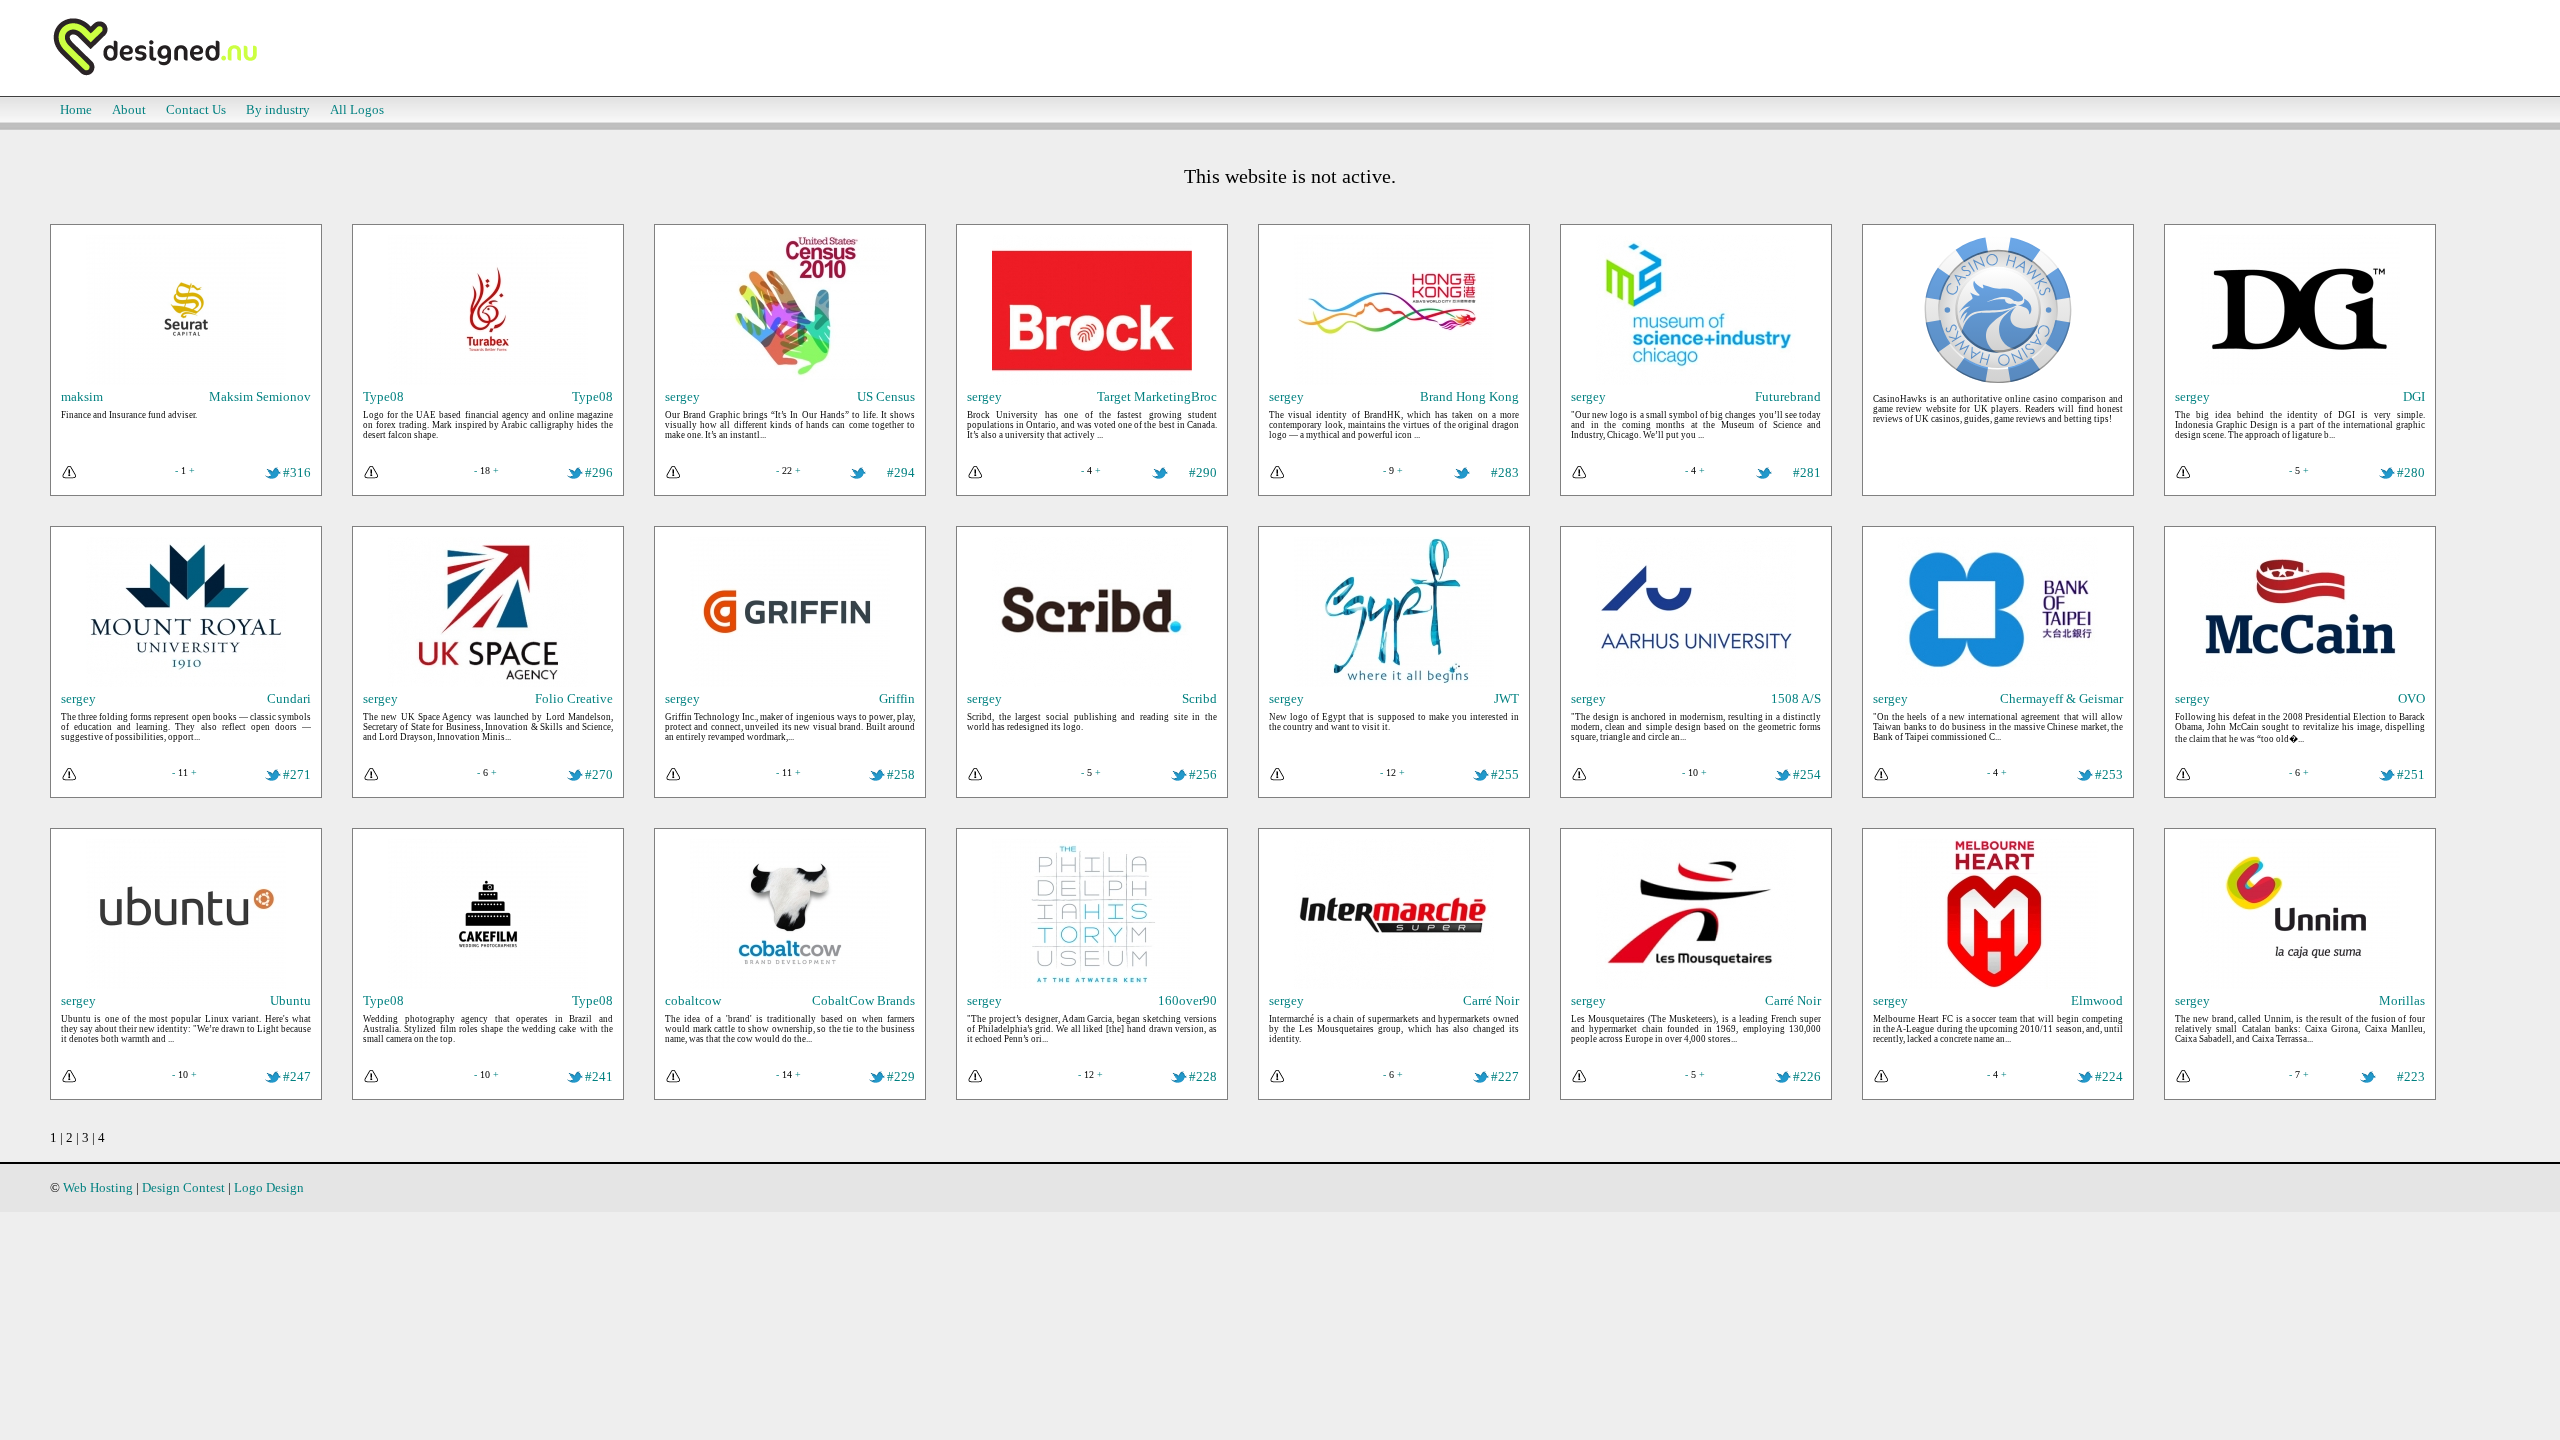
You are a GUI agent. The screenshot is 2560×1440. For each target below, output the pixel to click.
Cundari (289, 698)
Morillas (2402, 1000)
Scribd (1199, 698)
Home (76, 109)
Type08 (592, 396)
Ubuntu (290, 1000)
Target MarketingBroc (1157, 396)
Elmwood (2097, 1000)
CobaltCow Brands (863, 1000)
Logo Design (269, 1187)
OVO (2411, 698)
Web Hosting (98, 1187)
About (129, 109)
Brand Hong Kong (1469, 396)
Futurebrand (1788, 396)
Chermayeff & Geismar (2061, 698)
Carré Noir (1491, 1000)
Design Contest (183, 1187)
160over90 (1187, 1000)
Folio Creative (574, 698)
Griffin (897, 698)
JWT (1506, 698)
